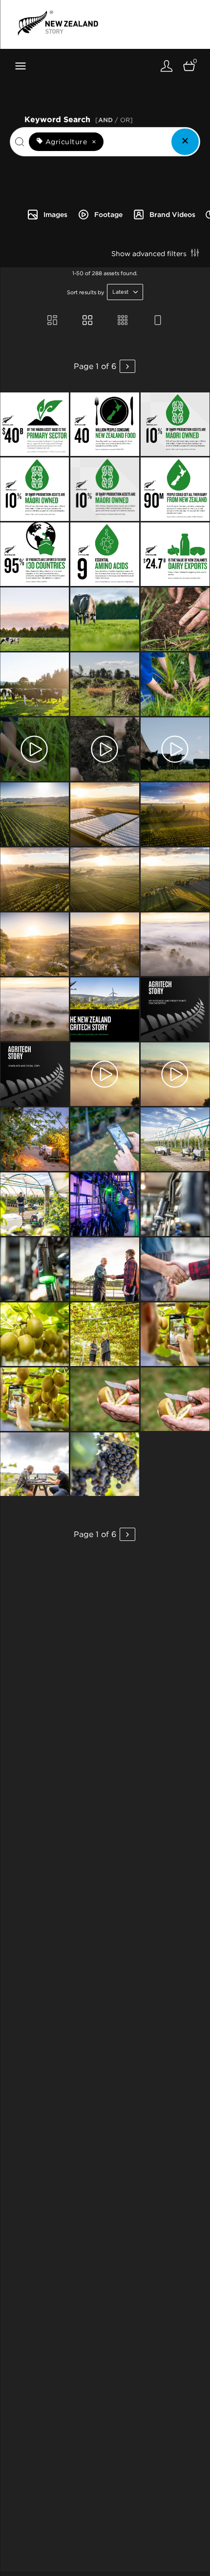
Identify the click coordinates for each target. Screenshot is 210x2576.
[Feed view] (158, 321)
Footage (108, 215)
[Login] (167, 66)
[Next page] (127, 366)
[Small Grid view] (123, 321)
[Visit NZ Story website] (58, 23)
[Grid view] (87, 321)
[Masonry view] (52, 321)
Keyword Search (79, 119)
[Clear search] (185, 142)
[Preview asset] (34, 424)
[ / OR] (114, 120)
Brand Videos (172, 215)
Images (55, 215)
